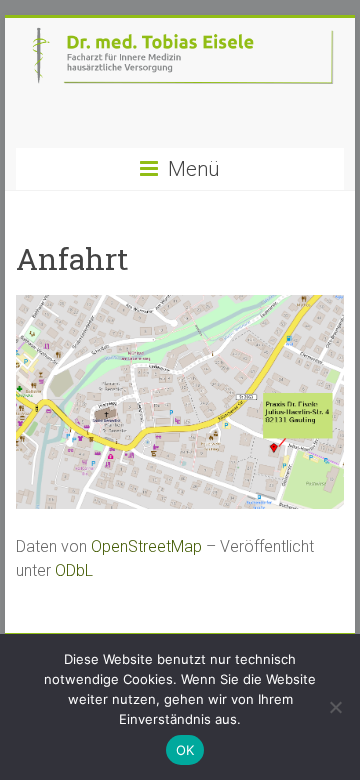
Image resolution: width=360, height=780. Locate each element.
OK (185, 750)
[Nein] (335, 707)
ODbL (74, 570)
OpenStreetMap (146, 546)
